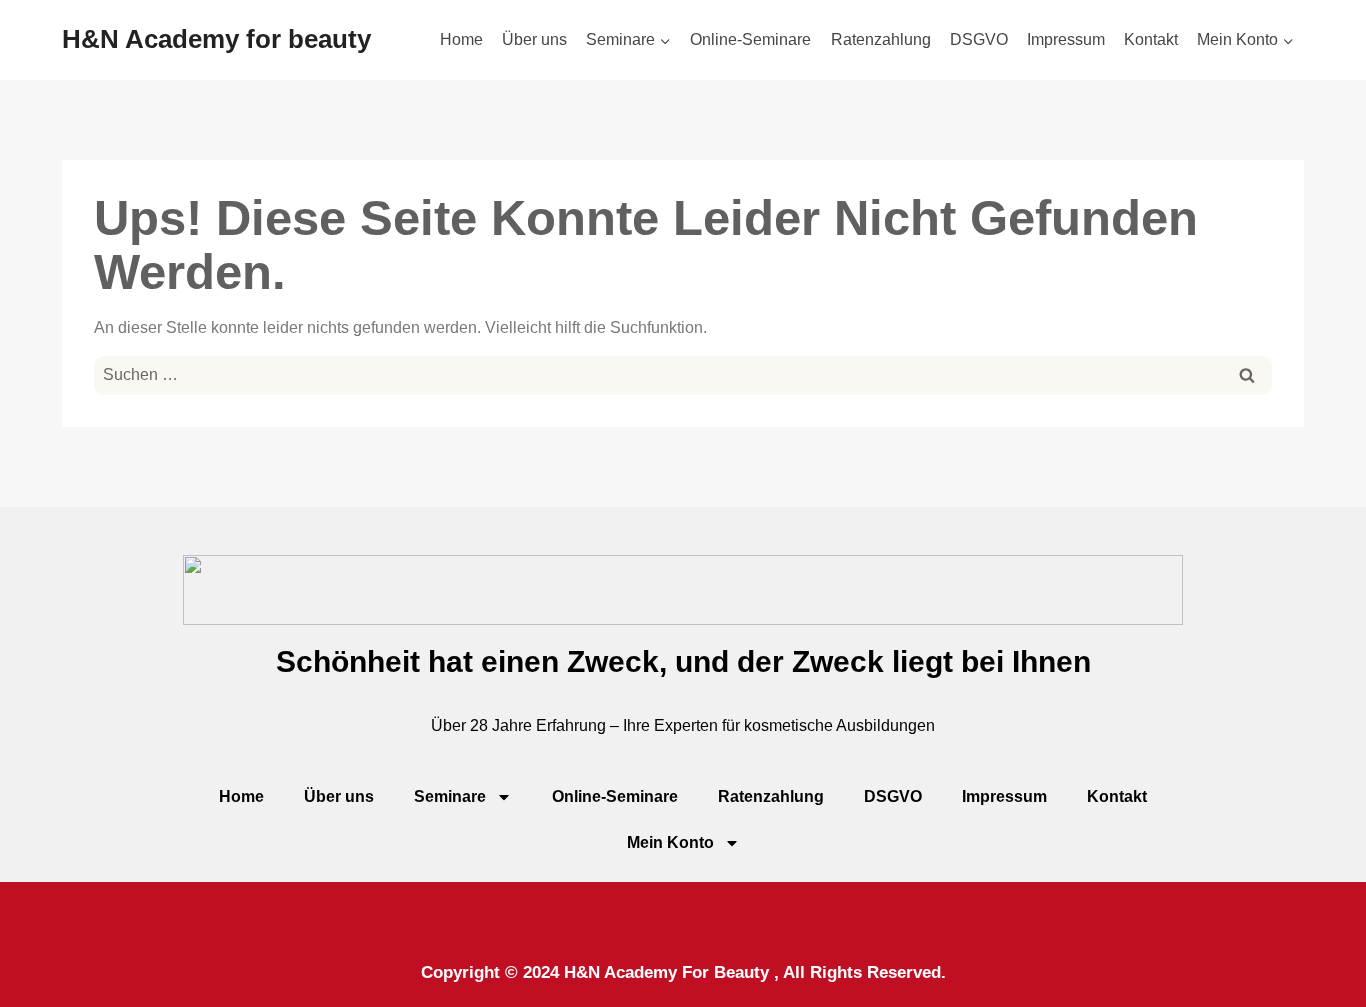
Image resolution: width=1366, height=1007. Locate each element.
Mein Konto (670, 842)
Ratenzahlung (881, 39)
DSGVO (979, 39)
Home (461, 39)
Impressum (1066, 39)
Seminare (450, 796)
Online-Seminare (750, 39)
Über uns (534, 39)
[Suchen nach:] (683, 374)
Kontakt (1151, 39)
